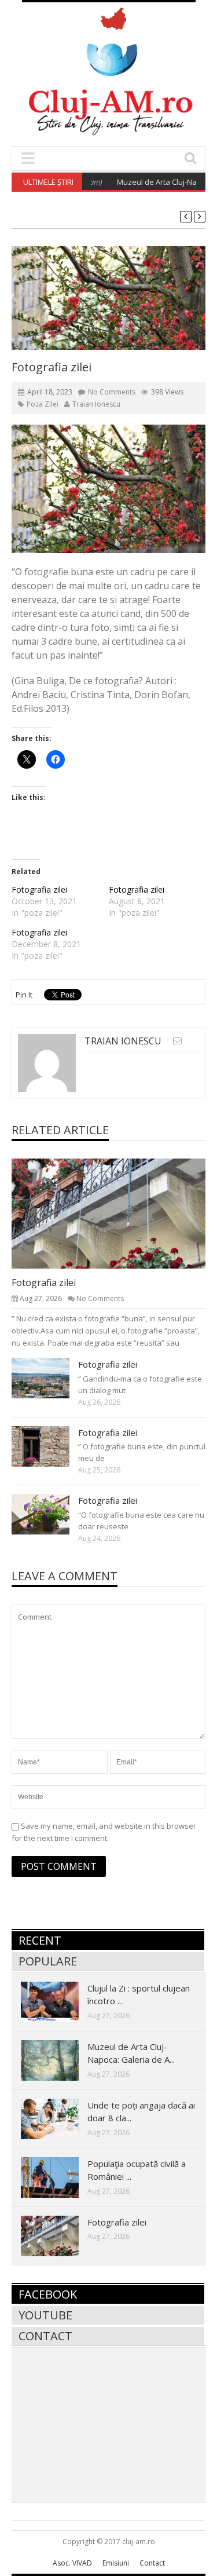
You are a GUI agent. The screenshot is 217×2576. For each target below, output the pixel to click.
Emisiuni (116, 2563)
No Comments (112, 392)
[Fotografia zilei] (118, 1213)
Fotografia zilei (39, 889)
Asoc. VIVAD (72, 2563)
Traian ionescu (96, 404)
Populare (48, 1961)
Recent (40, 1940)
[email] (177, 1041)
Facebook (48, 2294)
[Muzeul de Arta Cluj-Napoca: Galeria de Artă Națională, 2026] (59, 2060)
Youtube (45, 2315)
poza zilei (43, 404)
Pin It (24, 995)
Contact (45, 2336)
